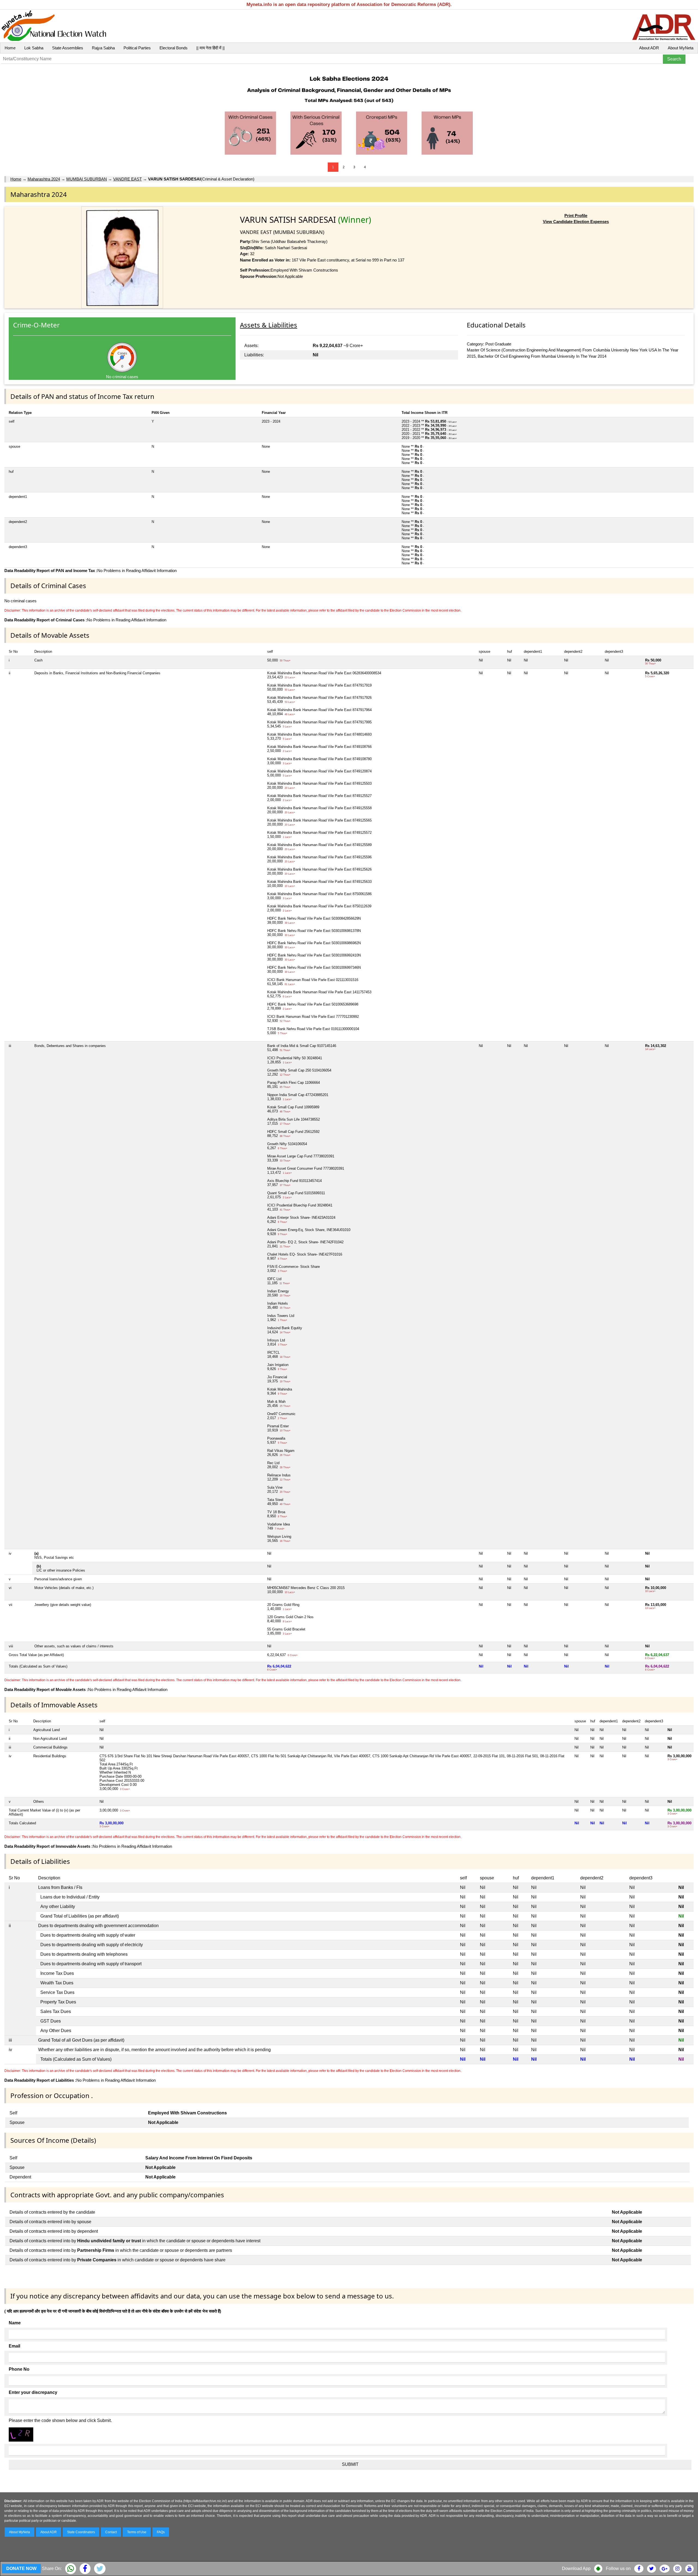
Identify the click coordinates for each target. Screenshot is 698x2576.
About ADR (649, 48)
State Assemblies (68, 48)
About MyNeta (681, 48)
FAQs (161, 2532)
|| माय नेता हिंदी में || (210, 48)
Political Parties (137, 48)
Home (10, 48)
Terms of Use (137, 2532)
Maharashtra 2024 (44, 179)
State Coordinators (81, 2532)
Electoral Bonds (174, 48)
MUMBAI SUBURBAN (87, 179)
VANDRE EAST (127, 179)
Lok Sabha (34, 48)
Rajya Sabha (103, 48)
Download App (576, 2569)
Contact (111, 2532)
